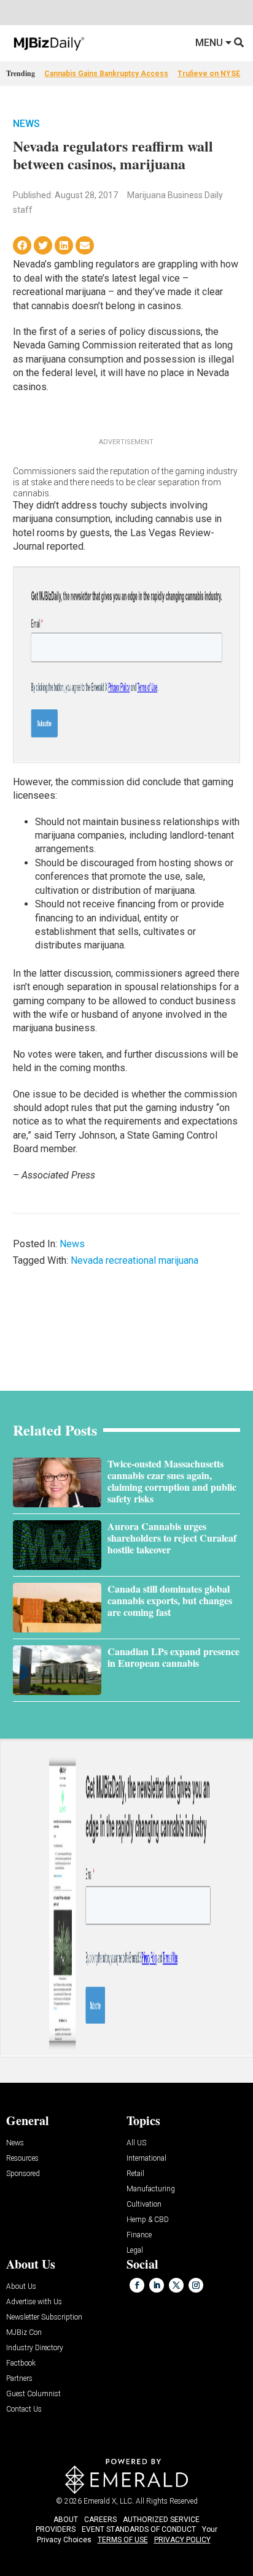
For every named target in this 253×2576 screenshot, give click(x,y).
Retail (135, 2174)
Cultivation (144, 2205)
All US (136, 2143)
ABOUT (66, 2520)
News (26, 124)
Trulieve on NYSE (209, 74)
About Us (21, 2287)
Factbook (21, 2363)
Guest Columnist (33, 2394)
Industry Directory (35, 2348)
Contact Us (24, 2409)
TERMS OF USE (123, 2540)
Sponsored (23, 2174)
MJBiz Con (24, 2333)
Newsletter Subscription (44, 2317)
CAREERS (100, 2520)
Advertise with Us (34, 2302)
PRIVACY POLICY (182, 2540)
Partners (19, 2379)
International (146, 2159)
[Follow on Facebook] (137, 2285)
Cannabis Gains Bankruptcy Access (106, 74)
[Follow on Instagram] (196, 2285)
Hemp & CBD (148, 2220)
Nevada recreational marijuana (134, 1260)
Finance (139, 2235)
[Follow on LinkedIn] (157, 2285)
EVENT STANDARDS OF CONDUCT (139, 2529)
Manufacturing (151, 2189)
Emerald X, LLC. (109, 2501)
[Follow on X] (176, 2285)
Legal (135, 2251)
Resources (22, 2159)
